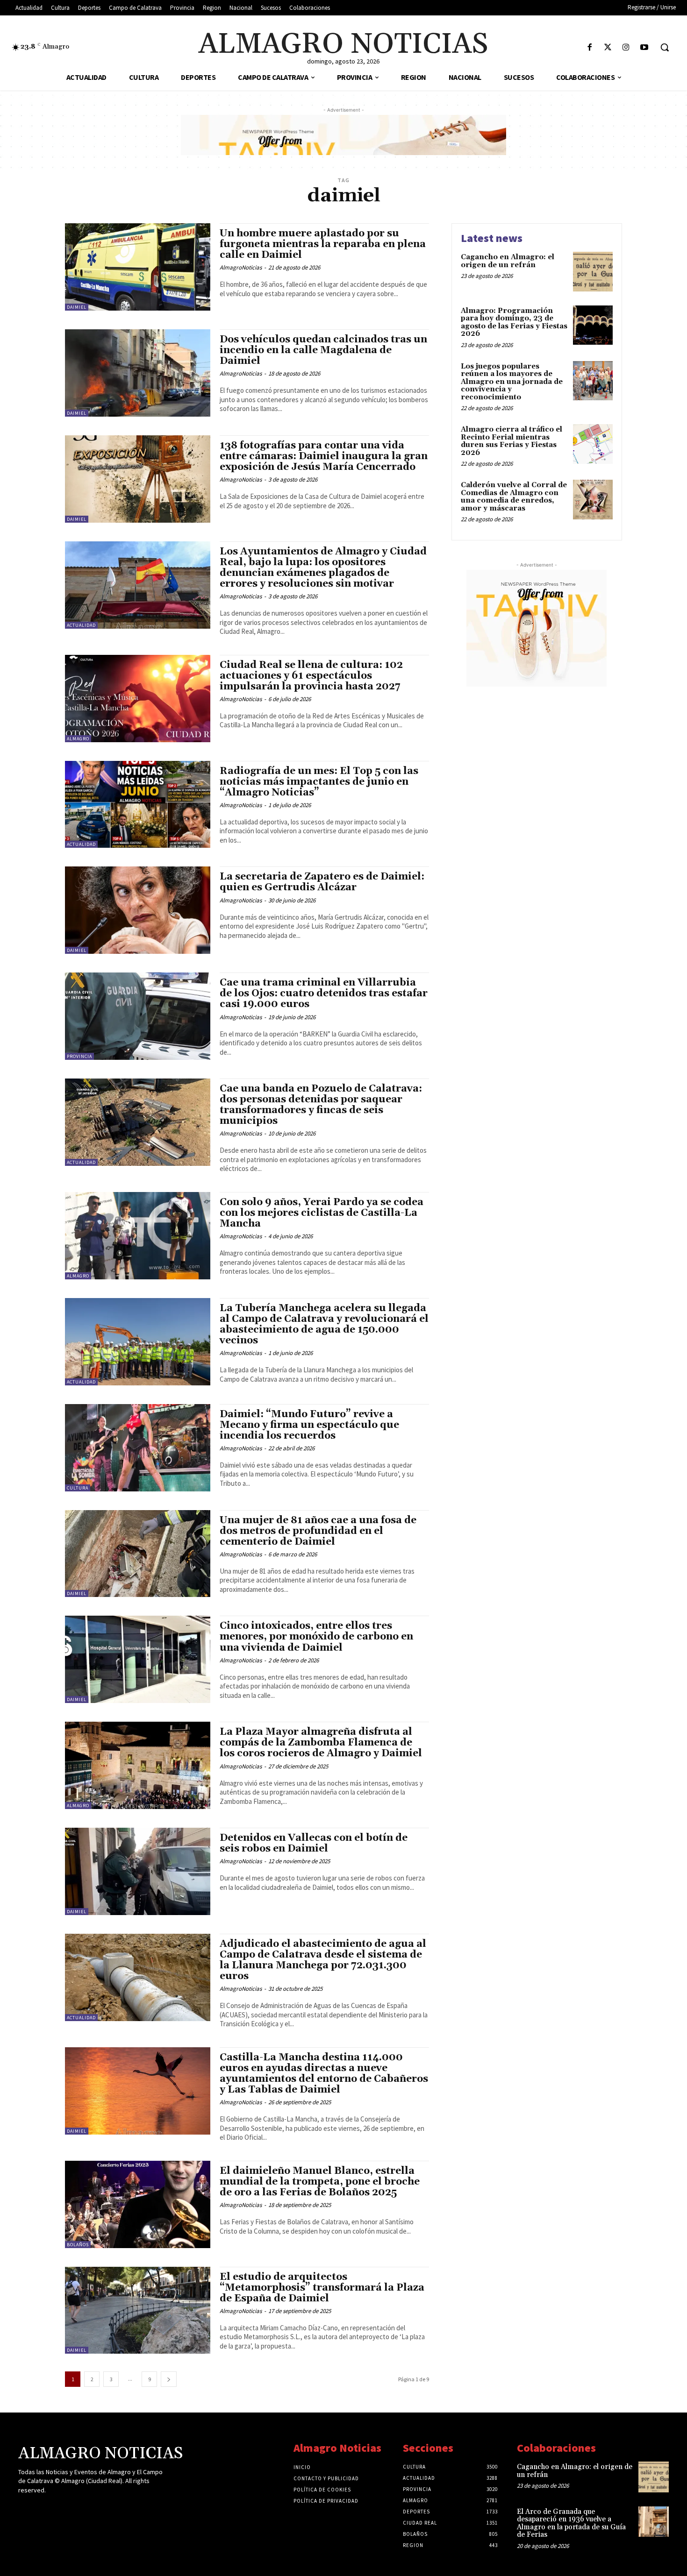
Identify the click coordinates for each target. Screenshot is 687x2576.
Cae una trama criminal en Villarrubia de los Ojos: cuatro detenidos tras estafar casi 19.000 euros (324, 993)
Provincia (79, 1056)
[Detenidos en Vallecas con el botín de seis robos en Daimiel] (138, 1871)
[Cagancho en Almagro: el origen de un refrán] (593, 272)
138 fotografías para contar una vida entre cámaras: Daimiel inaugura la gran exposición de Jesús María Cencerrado (324, 456)
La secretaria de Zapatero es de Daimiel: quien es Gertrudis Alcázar (322, 882)
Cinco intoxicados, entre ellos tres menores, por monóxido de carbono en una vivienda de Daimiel (316, 1637)
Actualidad (81, 625)
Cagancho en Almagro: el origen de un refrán (508, 261)
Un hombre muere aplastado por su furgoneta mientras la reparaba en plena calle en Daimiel (323, 244)
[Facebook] (590, 48)
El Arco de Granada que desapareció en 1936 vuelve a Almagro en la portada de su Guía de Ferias (571, 2523)
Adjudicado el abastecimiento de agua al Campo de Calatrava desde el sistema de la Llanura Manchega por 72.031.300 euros (323, 1960)
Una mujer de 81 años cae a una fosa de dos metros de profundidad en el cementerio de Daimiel (318, 1531)
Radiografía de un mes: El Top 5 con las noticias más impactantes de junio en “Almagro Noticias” (319, 782)
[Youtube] (644, 48)
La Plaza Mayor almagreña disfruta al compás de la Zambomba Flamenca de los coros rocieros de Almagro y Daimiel (321, 1743)
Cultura (78, 1488)
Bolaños (78, 2245)
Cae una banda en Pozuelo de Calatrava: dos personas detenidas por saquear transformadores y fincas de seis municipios (321, 1105)
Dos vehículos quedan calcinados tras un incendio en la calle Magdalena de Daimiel (323, 350)
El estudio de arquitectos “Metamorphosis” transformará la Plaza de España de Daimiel (322, 2288)
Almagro (78, 739)
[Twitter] (608, 48)
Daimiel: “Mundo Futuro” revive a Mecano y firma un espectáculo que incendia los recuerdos (309, 1425)
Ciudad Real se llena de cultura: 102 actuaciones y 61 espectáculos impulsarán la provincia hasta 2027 (311, 676)
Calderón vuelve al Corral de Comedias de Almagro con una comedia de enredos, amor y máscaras (514, 497)
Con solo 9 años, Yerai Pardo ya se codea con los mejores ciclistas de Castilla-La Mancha (322, 1213)
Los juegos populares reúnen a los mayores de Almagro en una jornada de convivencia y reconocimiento (512, 382)
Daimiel (77, 307)
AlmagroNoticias (241, 267)
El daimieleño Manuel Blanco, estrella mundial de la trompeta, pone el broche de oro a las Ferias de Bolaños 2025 (320, 2182)
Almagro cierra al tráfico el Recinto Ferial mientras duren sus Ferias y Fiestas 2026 (512, 441)
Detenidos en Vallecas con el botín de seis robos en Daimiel (314, 1843)
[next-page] (169, 2379)
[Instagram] (626, 48)
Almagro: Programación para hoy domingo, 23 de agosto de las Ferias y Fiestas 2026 (514, 323)
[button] (665, 47)
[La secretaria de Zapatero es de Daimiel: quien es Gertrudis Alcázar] (138, 910)
